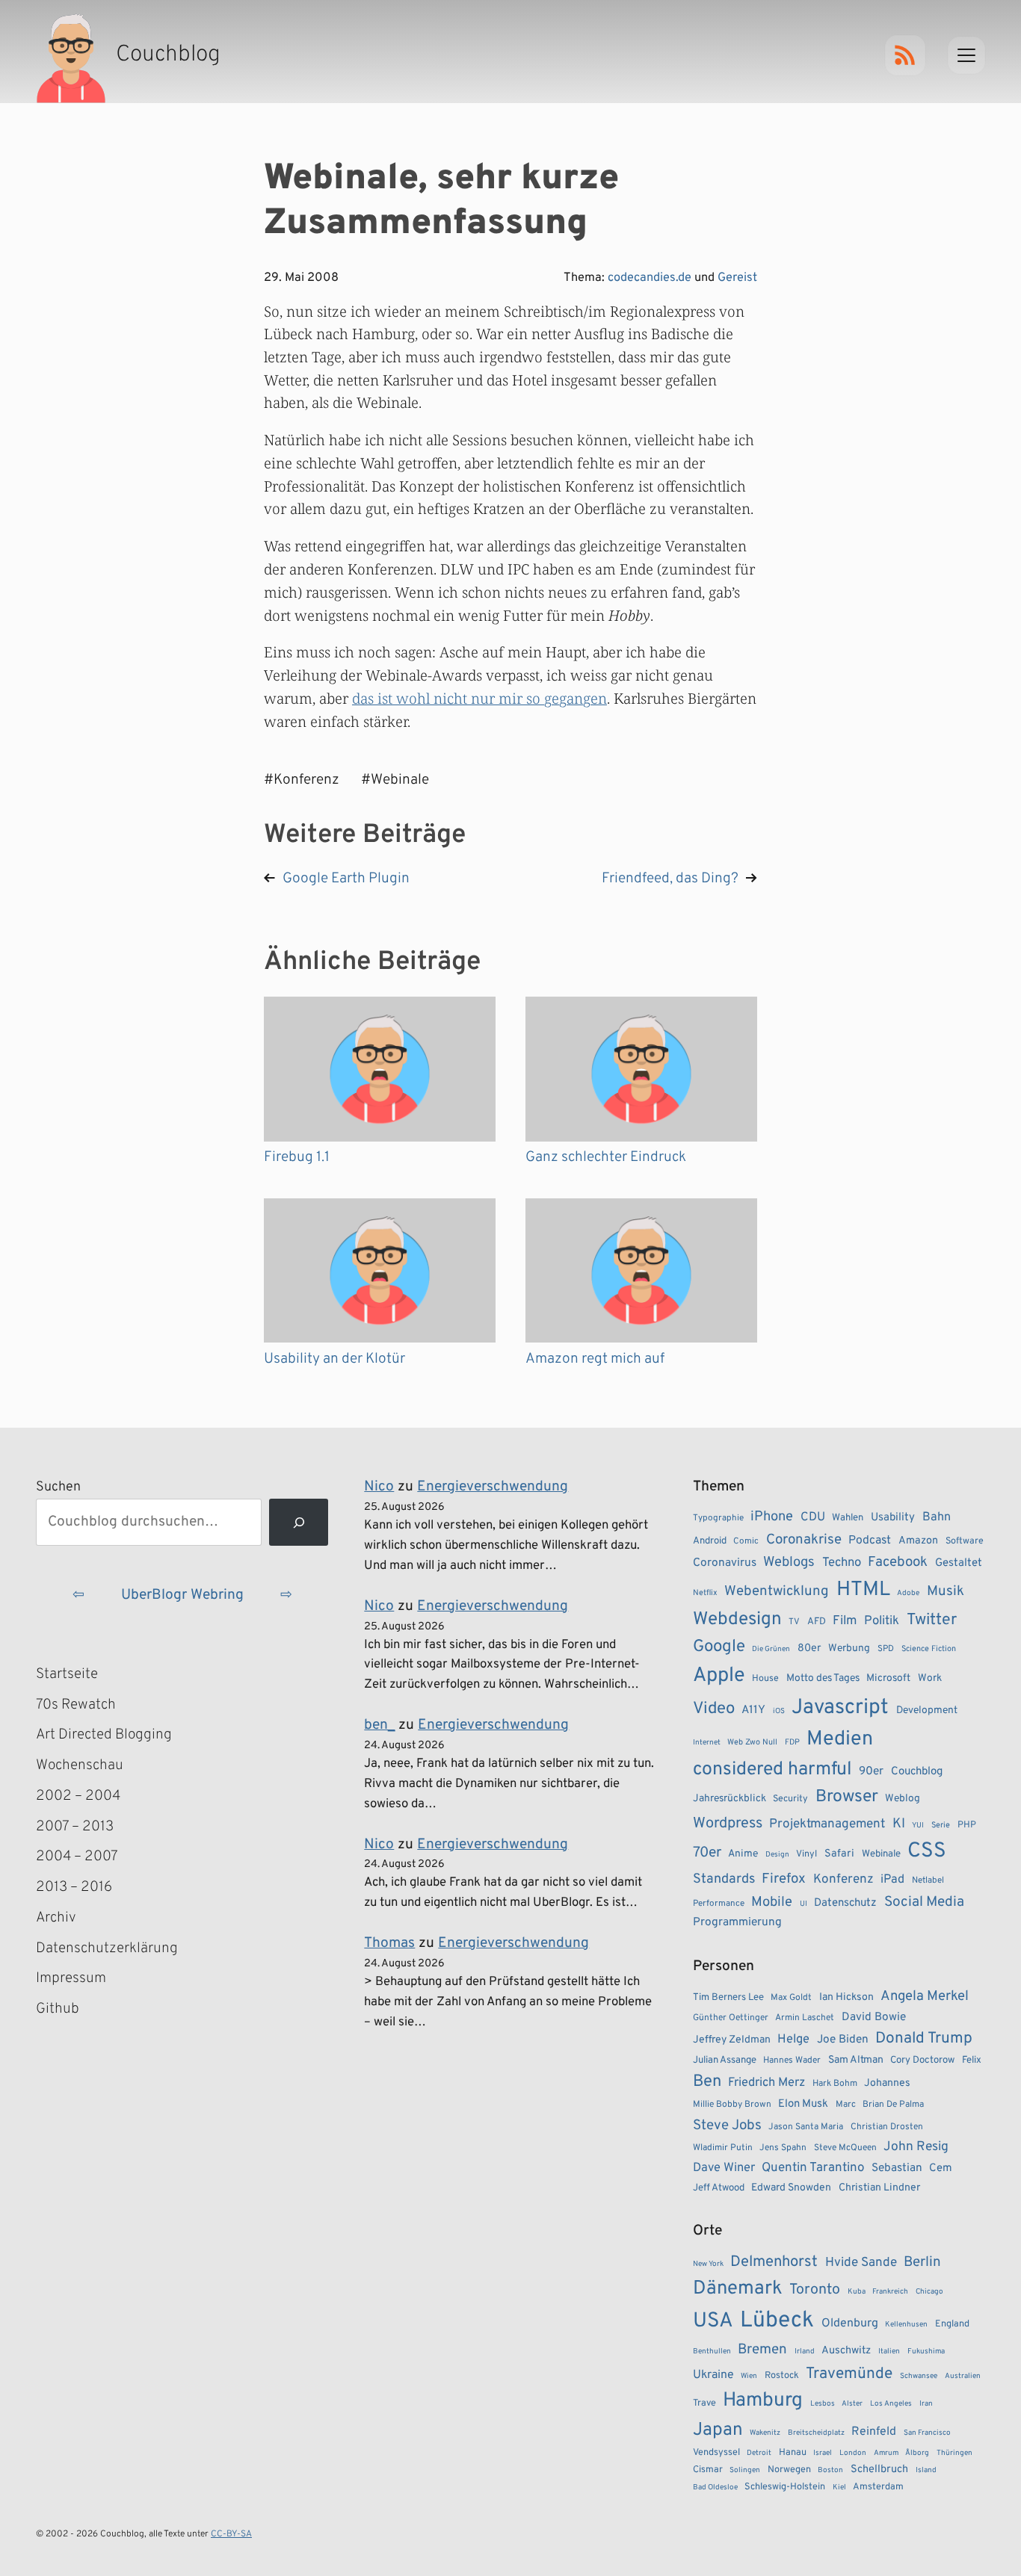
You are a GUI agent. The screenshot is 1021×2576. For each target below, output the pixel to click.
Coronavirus (725, 1563)
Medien (840, 1739)
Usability (893, 1518)
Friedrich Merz (766, 2083)
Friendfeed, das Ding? (670, 879)
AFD (817, 1622)
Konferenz (843, 1880)
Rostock (782, 2376)
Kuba (857, 2292)
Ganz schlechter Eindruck (606, 1157)
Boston (830, 2470)
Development (927, 1710)
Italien (889, 2351)
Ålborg (917, 2453)
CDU (813, 1517)
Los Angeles (891, 2404)
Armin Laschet (805, 2018)
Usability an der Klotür (334, 1359)
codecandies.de (650, 278)
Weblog (903, 1799)
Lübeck (777, 2321)
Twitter (932, 1620)
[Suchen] (299, 1522)
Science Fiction (929, 1649)
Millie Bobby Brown (732, 2105)
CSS (927, 1851)
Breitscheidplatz (816, 2433)
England (952, 2324)
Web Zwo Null (752, 1742)
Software (965, 1541)
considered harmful (772, 1770)
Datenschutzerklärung (107, 1948)
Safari (839, 1854)
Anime (743, 1854)
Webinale (881, 1854)
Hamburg (763, 2401)
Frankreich (890, 2292)
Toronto (815, 2290)
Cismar (708, 2470)
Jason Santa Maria (806, 2127)
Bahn (937, 1517)
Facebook (898, 1562)
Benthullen (712, 2351)
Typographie (718, 1518)
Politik (882, 1621)
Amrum (886, 2453)
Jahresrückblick (729, 1799)
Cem (941, 2168)
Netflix (705, 1593)
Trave (704, 2403)
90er (871, 1771)
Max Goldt (791, 1998)
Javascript (840, 1708)
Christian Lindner (879, 2188)
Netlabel (928, 1880)
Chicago (929, 2292)
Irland (805, 2351)
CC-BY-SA (231, 2534)
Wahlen (848, 1518)
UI (803, 1904)
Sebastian (897, 2168)
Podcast (870, 1541)
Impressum (71, 1978)
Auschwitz (846, 2351)
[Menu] (966, 55)
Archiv (56, 1918)
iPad (892, 1880)
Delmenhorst (774, 2262)
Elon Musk (803, 2104)
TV (794, 1622)
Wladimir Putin (723, 2148)
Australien (963, 2376)
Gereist (737, 278)
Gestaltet (959, 1563)
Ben (707, 2082)
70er (707, 1853)
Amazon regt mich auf (595, 1359)
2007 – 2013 (75, 1827)
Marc (846, 2105)
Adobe (908, 1593)
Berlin (922, 2262)
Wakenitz (765, 2433)
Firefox (784, 1879)
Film (845, 1621)
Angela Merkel (925, 1997)
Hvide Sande (861, 2263)
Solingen (745, 2470)
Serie (941, 1825)
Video (714, 1709)
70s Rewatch (76, 1705)
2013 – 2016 (74, 1887)
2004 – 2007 (77, 1857)
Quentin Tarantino (813, 2168)
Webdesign (737, 1619)
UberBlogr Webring (182, 1595)
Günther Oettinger (731, 2018)
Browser (847, 1797)
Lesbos (823, 2404)
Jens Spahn (783, 2148)
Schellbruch (879, 2470)
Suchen (58, 1487)
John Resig (916, 2147)
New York (708, 2264)
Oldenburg (850, 2323)
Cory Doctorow (922, 2060)
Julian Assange (725, 2060)
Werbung (849, 1648)
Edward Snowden (791, 2188)
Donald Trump (924, 2039)
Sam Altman (856, 2060)
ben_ (379, 1725)
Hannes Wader (792, 2061)
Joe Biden (843, 2040)
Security (790, 1799)
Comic (746, 1541)
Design (777, 1855)
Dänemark (738, 2289)
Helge (793, 2039)
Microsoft (888, 1678)
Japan (718, 2430)
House (765, 1679)
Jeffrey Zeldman (732, 2040)
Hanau (793, 2453)
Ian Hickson (846, 1997)
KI (899, 1824)
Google (719, 1647)
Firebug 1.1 (297, 1157)
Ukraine (713, 2375)
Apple (719, 1676)
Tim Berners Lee (728, 1997)
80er (809, 1648)
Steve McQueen (845, 2148)
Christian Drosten (887, 2127)
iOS (779, 1711)
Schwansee (919, 2376)
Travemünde (849, 2374)
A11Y (753, 1710)
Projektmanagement (827, 1824)
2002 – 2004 (78, 1796)
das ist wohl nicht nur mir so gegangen (479, 698)
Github (79, 2010)
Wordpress (728, 1824)
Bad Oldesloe (715, 2487)
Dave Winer (724, 2168)
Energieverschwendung (493, 1487)
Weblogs (789, 1563)
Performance (719, 1904)
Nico (379, 1487)
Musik (946, 1591)
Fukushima (926, 2351)
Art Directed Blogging (104, 1735)
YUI (918, 1826)
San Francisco (927, 2433)
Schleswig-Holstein (785, 2487)
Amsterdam (878, 2487)
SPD (886, 1649)
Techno (842, 1563)
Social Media (924, 1902)
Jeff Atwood (719, 2188)
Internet (707, 1743)
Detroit (759, 2453)
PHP (967, 1825)
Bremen (762, 2350)
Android (710, 1541)
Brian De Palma (893, 2105)
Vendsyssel (716, 2453)
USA (713, 2322)
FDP (792, 1742)
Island (926, 2470)
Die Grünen (771, 1649)
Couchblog (917, 1772)
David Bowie (874, 2017)
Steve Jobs (727, 2125)
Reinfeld (874, 2432)
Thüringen (954, 2453)
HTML (863, 1590)
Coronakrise (804, 1540)
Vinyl (806, 1854)
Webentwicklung (777, 1591)
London (853, 2453)
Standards (724, 1879)
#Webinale (395, 780)
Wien (749, 2376)
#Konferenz (302, 780)
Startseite (67, 1674)
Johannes (887, 2083)
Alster (852, 2404)
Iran (926, 2404)
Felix (972, 2060)
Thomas (389, 1943)
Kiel (839, 2487)
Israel (823, 2453)
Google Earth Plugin (346, 879)
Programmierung (737, 1922)
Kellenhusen (906, 2325)
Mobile (772, 1902)
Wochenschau (80, 1765)
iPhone (772, 1517)
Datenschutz (845, 1903)
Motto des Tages (823, 1678)
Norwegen (789, 2470)
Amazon (918, 1541)
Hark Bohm (835, 2084)
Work (930, 1678)
